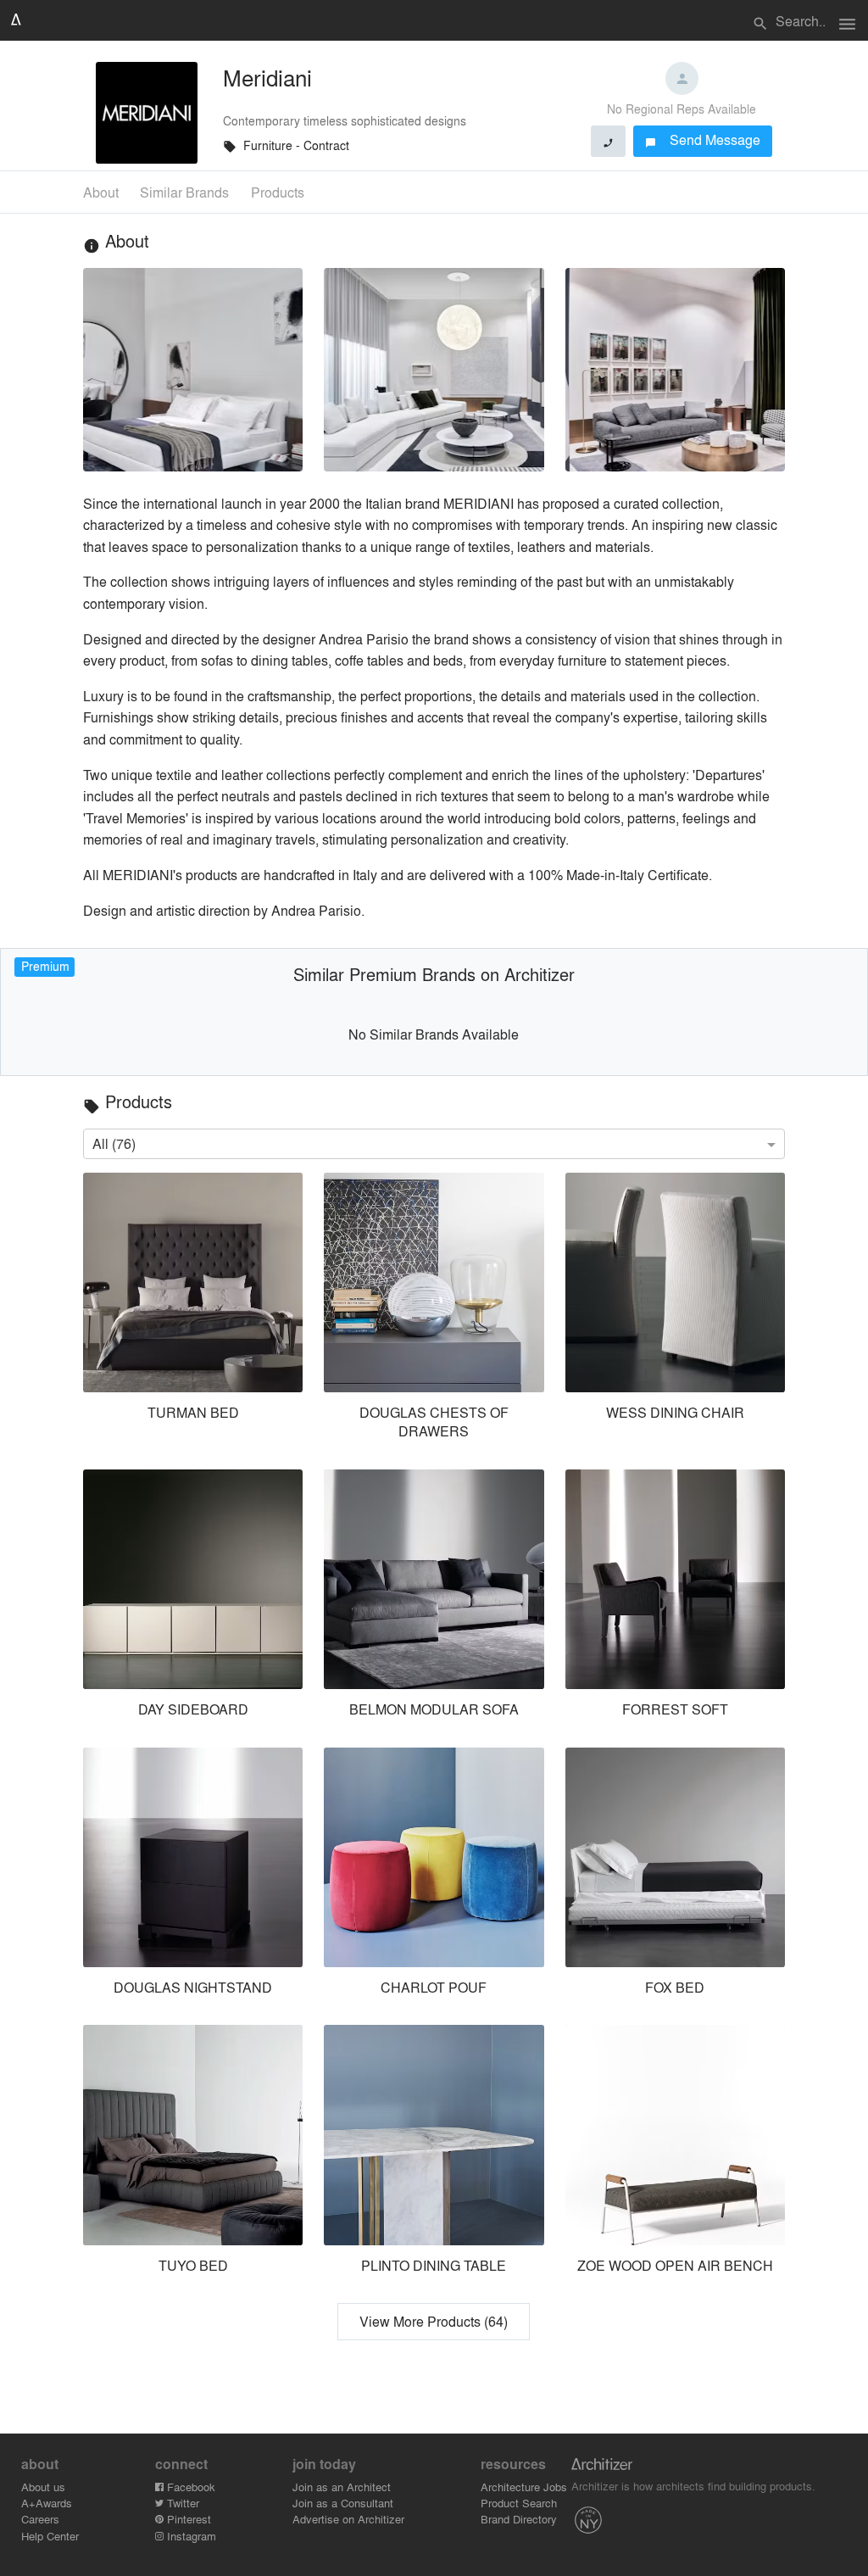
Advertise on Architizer (348, 2519)
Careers (40, 2519)
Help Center (50, 2536)
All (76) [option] (114, 1143)
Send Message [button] (703, 139)
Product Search (519, 2503)
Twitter (181, 2503)
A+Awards (47, 2503)
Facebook (189, 2487)
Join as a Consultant (343, 2503)
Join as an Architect (342, 2487)
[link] (192, 1310)
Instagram (190, 2536)
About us (43, 2487)
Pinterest (187, 2519)
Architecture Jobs (524, 2487)
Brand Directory (519, 2519)
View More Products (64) (434, 2321)
